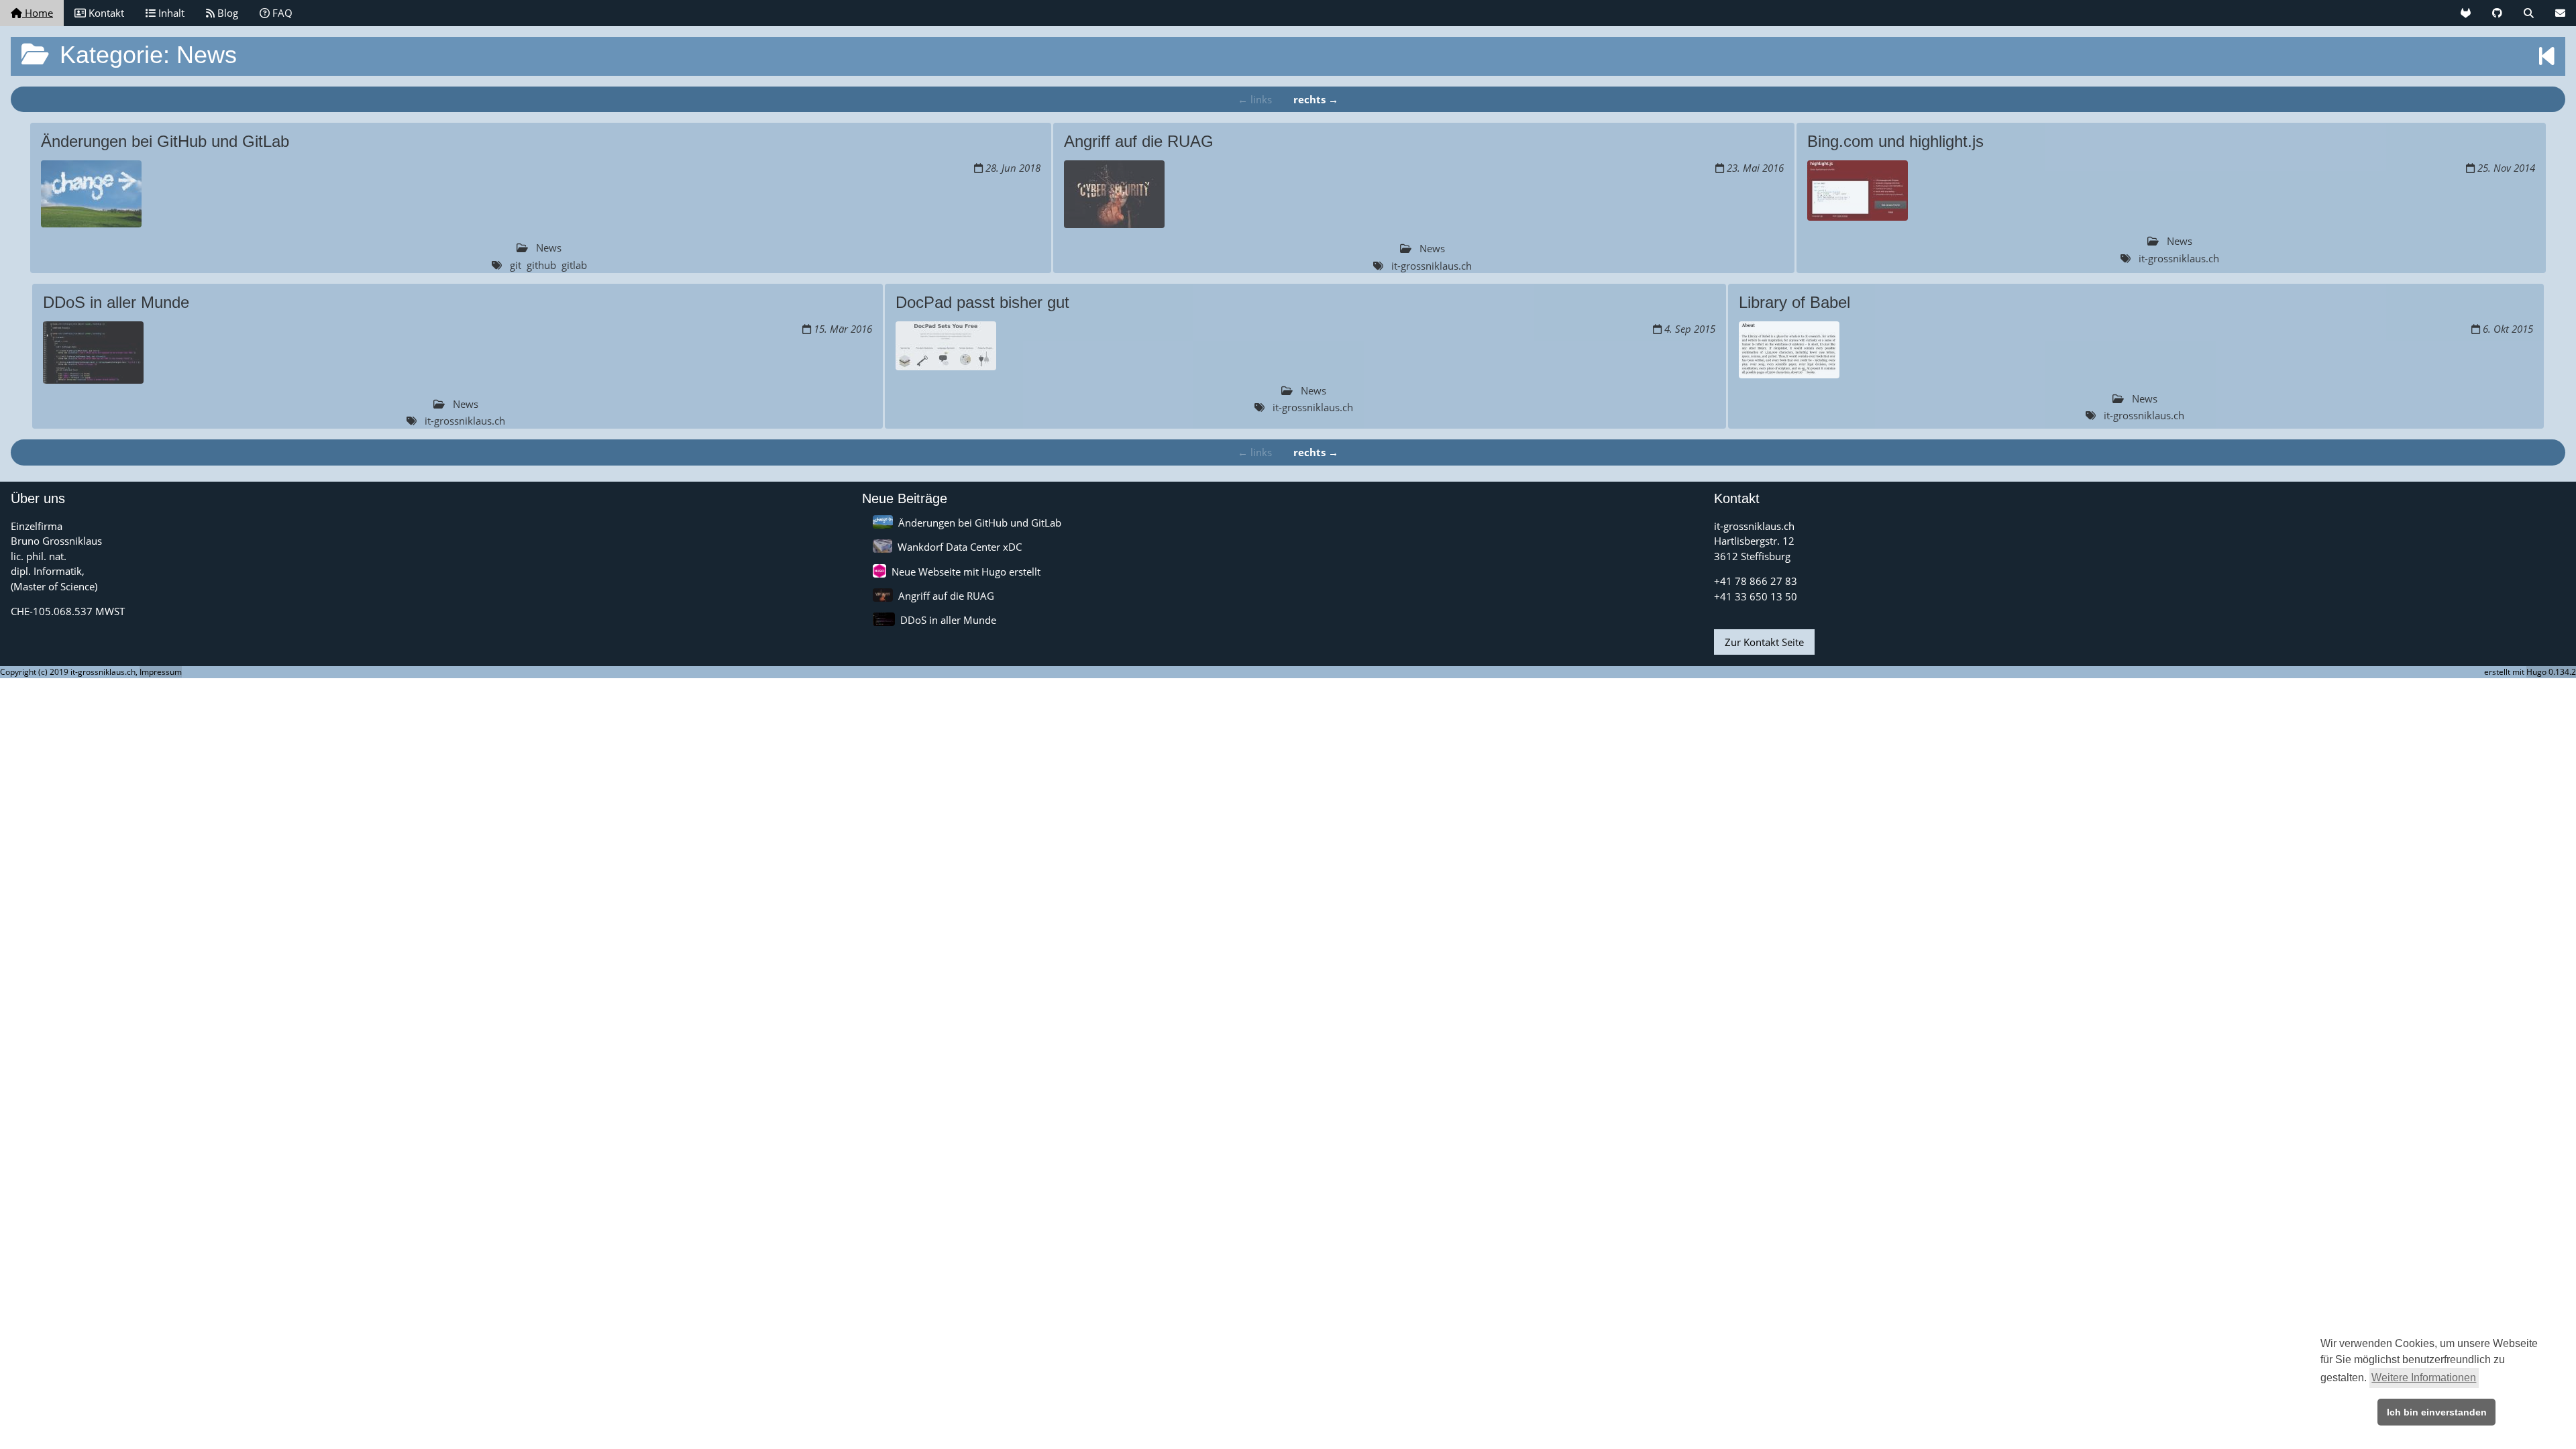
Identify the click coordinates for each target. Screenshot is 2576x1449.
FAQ (281, 13)
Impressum (161, 672)
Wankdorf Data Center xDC (960, 547)
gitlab (574, 265)
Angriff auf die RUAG (946, 596)
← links (1255, 99)
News (549, 248)
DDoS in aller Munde (948, 620)
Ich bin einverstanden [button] (2437, 1412)
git (516, 265)
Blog (226, 13)
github (541, 265)
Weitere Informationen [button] (2424, 1378)
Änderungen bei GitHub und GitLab (980, 523)
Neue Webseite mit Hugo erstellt (966, 572)
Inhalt (170, 13)
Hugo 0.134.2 (2551, 672)
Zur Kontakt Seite (1764, 642)
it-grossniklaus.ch (1432, 266)
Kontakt (105, 13)
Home (38, 13)
